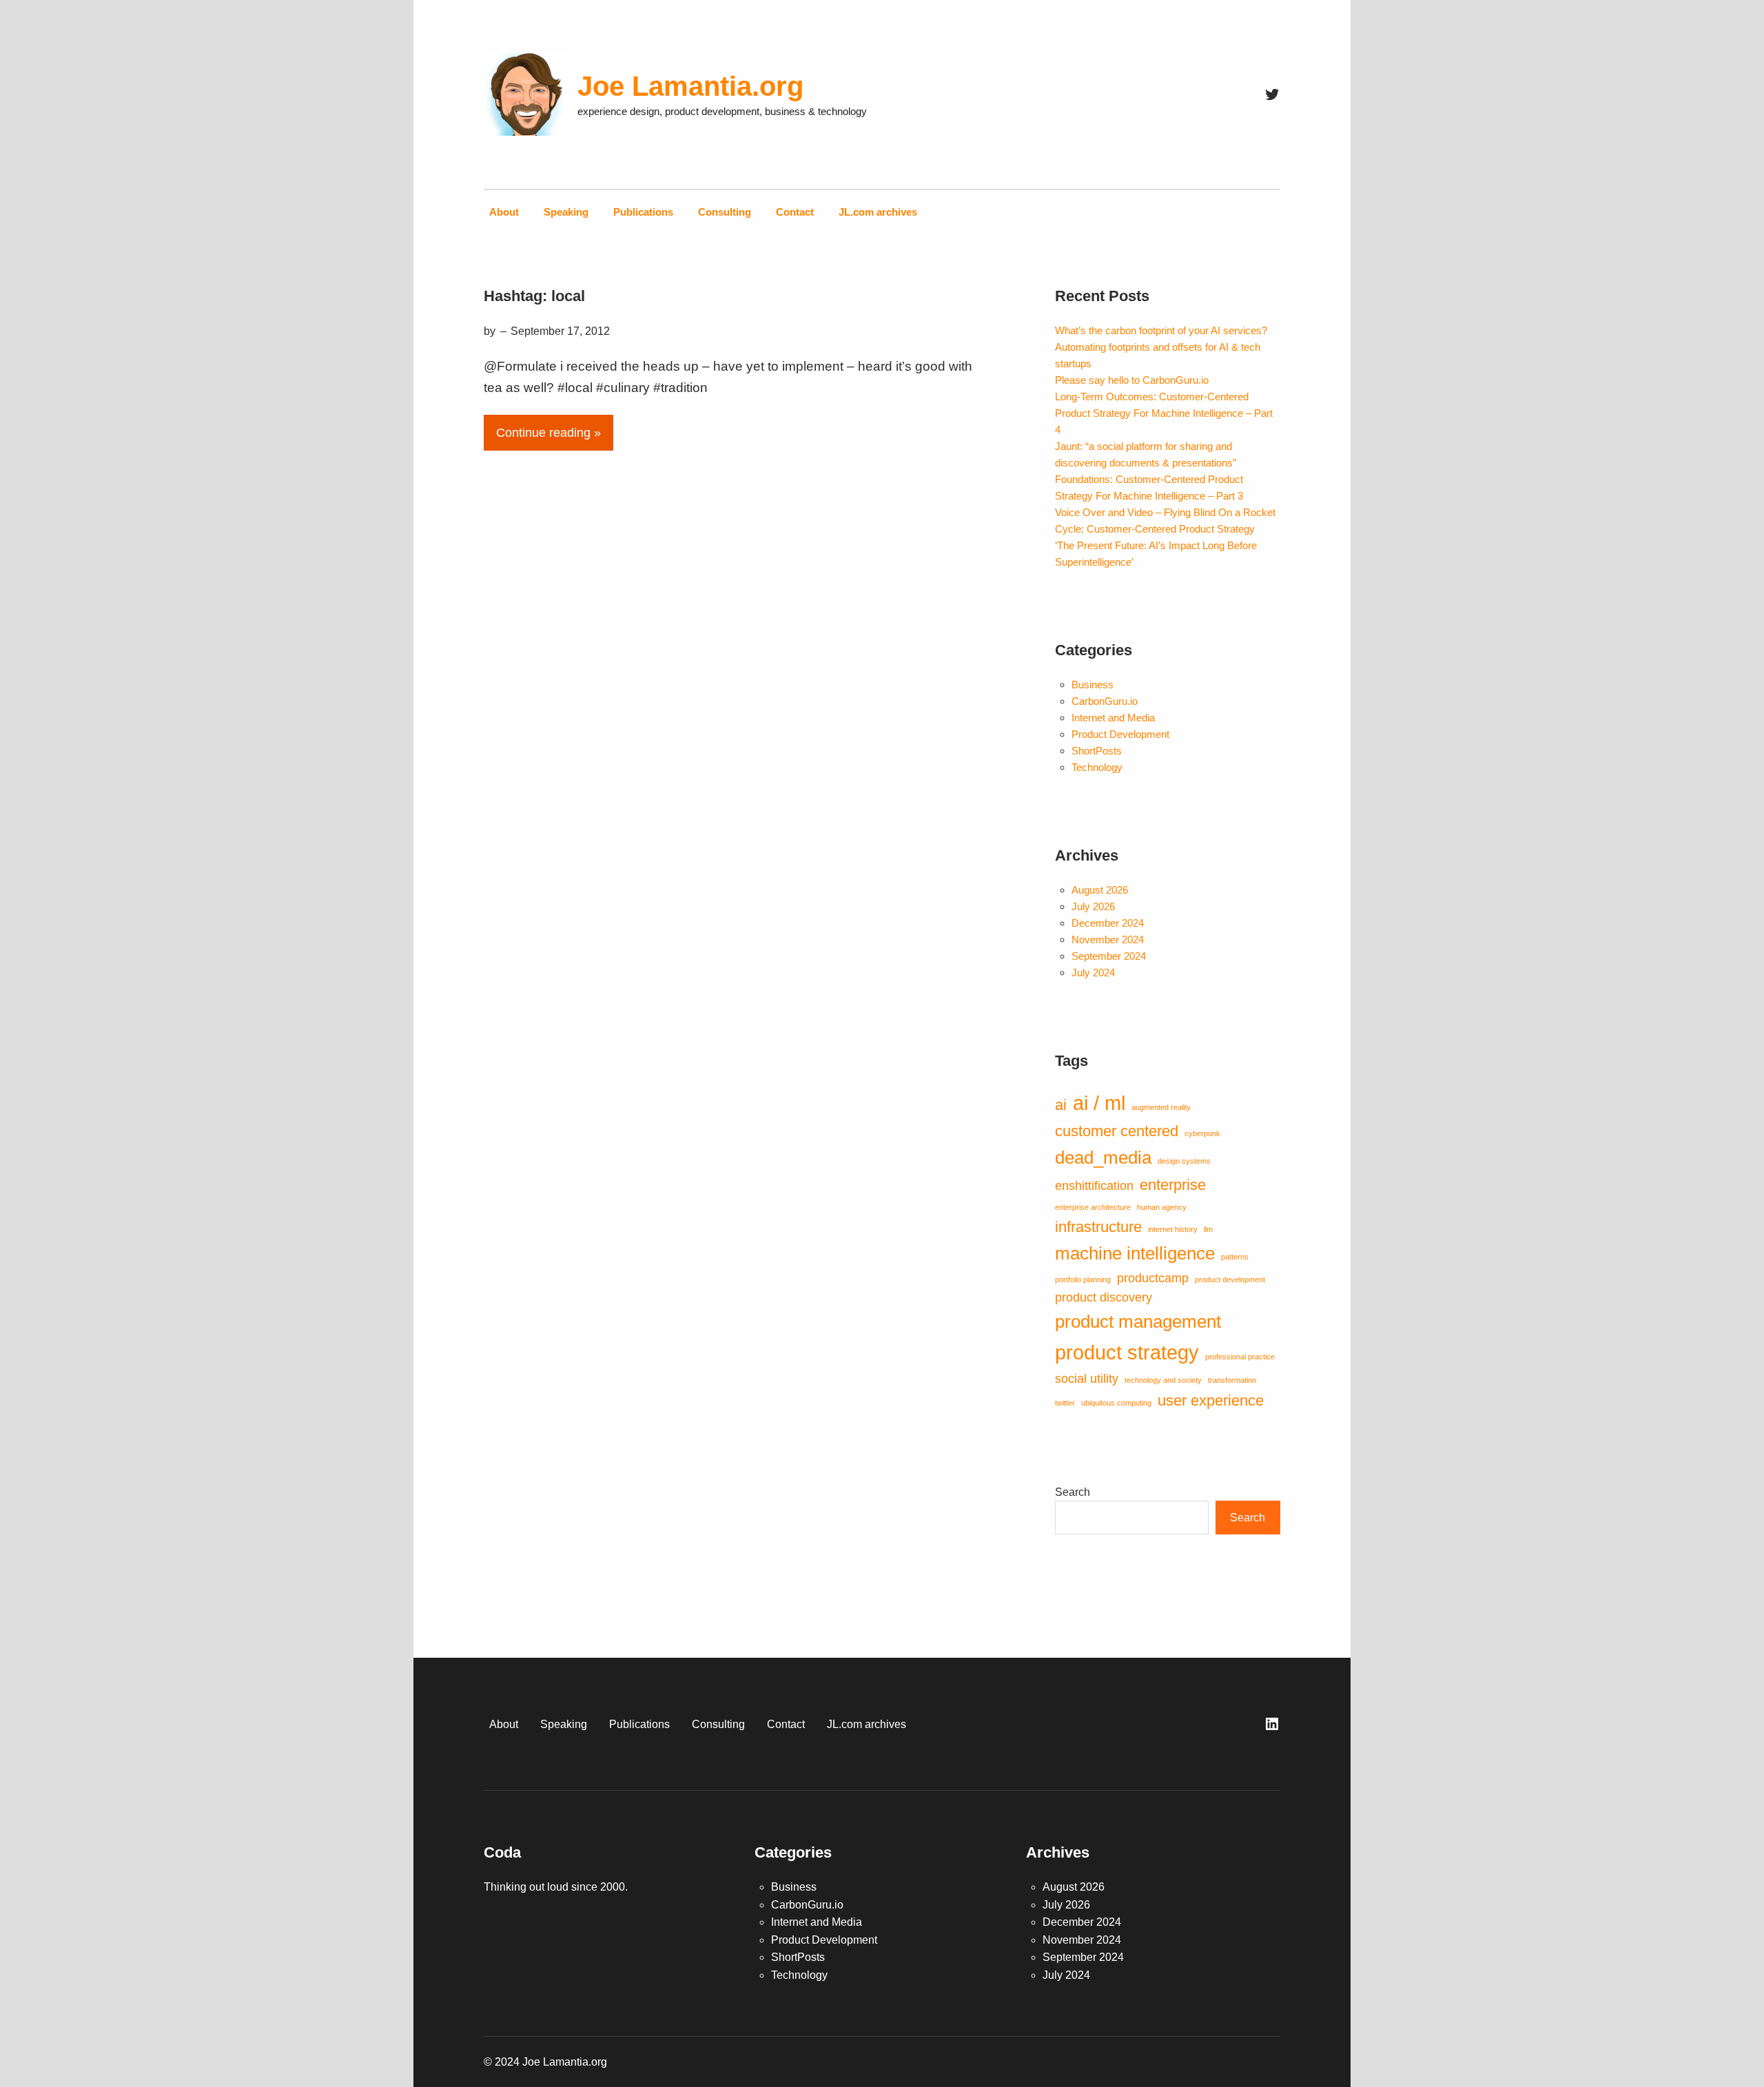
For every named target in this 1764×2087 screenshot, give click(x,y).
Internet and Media (1113, 718)
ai (1061, 1105)
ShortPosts (1097, 751)
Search (1073, 1492)
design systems (1184, 1161)
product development (1230, 1279)
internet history (1173, 1229)
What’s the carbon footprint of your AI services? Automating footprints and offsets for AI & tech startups (1161, 347)
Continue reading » (548, 433)
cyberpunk (1202, 1133)
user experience (1211, 1400)
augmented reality (1161, 1107)
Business (1093, 685)
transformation (1232, 1380)
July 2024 (1093, 973)
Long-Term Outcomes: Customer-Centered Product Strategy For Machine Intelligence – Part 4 (1164, 413)
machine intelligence (1135, 1253)
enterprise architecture (1093, 1207)
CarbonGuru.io (1105, 701)
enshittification (1094, 1186)
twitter (1065, 1403)
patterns (1235, 1257)
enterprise (1173, 1185)
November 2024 (1108, 939)
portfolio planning (1083, 1279)
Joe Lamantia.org (690, 86)
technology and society (1163, 1380)
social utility (1087, 1379)
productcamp (1153, 1278)
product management (1138, 1322)
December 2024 (1108, 923)
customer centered (1117, 1131)
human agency (1162, 1207)
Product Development (1120, 734)
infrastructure (1098, 1227)
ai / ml (1099, 1103)
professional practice (1240, 1357)
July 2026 (1093, 906)
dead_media (1103, 1158)
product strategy (1127, 1352)
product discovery (1104, 1297)
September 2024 (1109, 956)
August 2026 (1100, 890)
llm (1208, 1229)
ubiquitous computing (1116, 1403)
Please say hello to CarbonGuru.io (1132, 380)
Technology (1097, 767)
